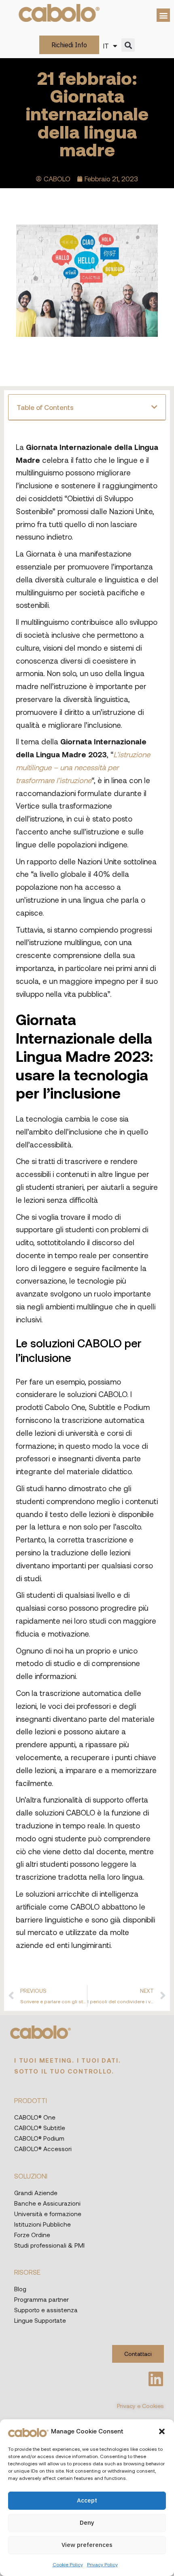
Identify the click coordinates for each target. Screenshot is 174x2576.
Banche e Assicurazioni (47, 2203)
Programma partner (41, 2299)
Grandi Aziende (36, 2193)
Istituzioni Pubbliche (42, 2224)
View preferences (87, 2545)
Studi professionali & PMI (49, 2245)
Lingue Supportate (40, 2320)
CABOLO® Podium (39, 2138)
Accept (87, 2500)
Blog (20, 2289)
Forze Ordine (32, 2235)
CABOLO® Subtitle (40, 2128)
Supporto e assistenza (46, 2310)
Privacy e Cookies (140, 2406)
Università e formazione (48, 2214)
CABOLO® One (35, 2117)
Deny (87, 2522)
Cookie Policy (68, 2564)
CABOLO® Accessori (43, 2149)
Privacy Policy (102, 2564)
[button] (162, 2431)
